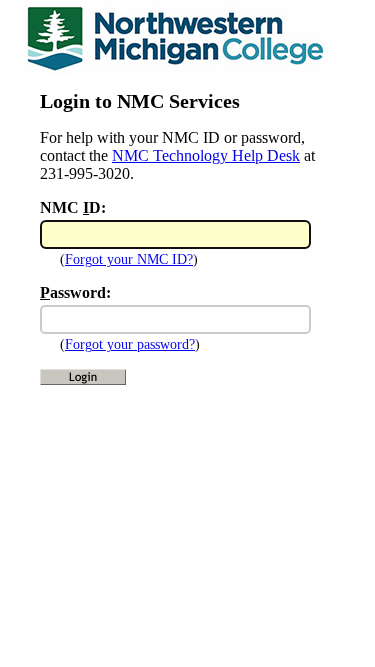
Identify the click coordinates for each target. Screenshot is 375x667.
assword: (75, 292)
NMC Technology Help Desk (206, 155)
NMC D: (73, 207)
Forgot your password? (130, 344)
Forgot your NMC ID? (129, 259)
